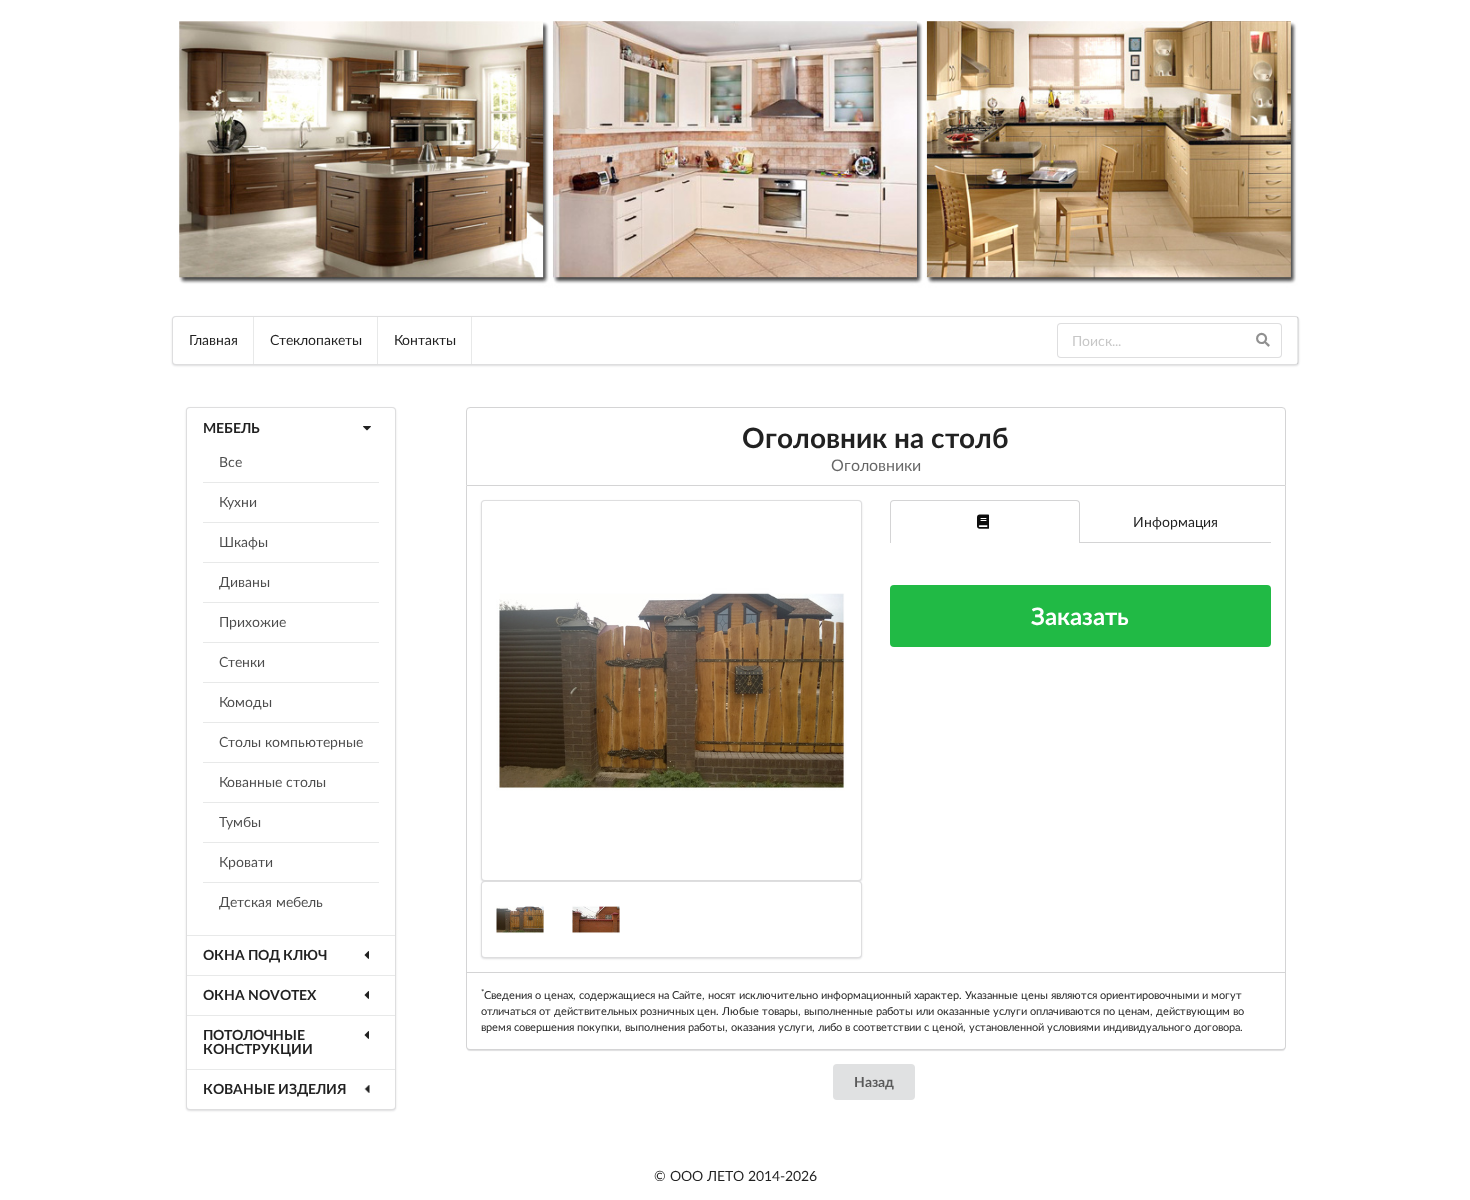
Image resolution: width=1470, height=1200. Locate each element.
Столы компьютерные (291, 741)
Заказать (1080, 615)
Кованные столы (272, 781)
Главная (213, 339)
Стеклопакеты (316, 339)
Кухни (238, 501)
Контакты (425, 339)
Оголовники (876, 464)
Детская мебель (271, 901)
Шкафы (243, 541)
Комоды (245, 701)
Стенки (242, 661)
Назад (874, 1081)
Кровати (246, 861)
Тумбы (240, 821)
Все (230, 461)
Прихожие (252, 621)
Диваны (244, 581)
